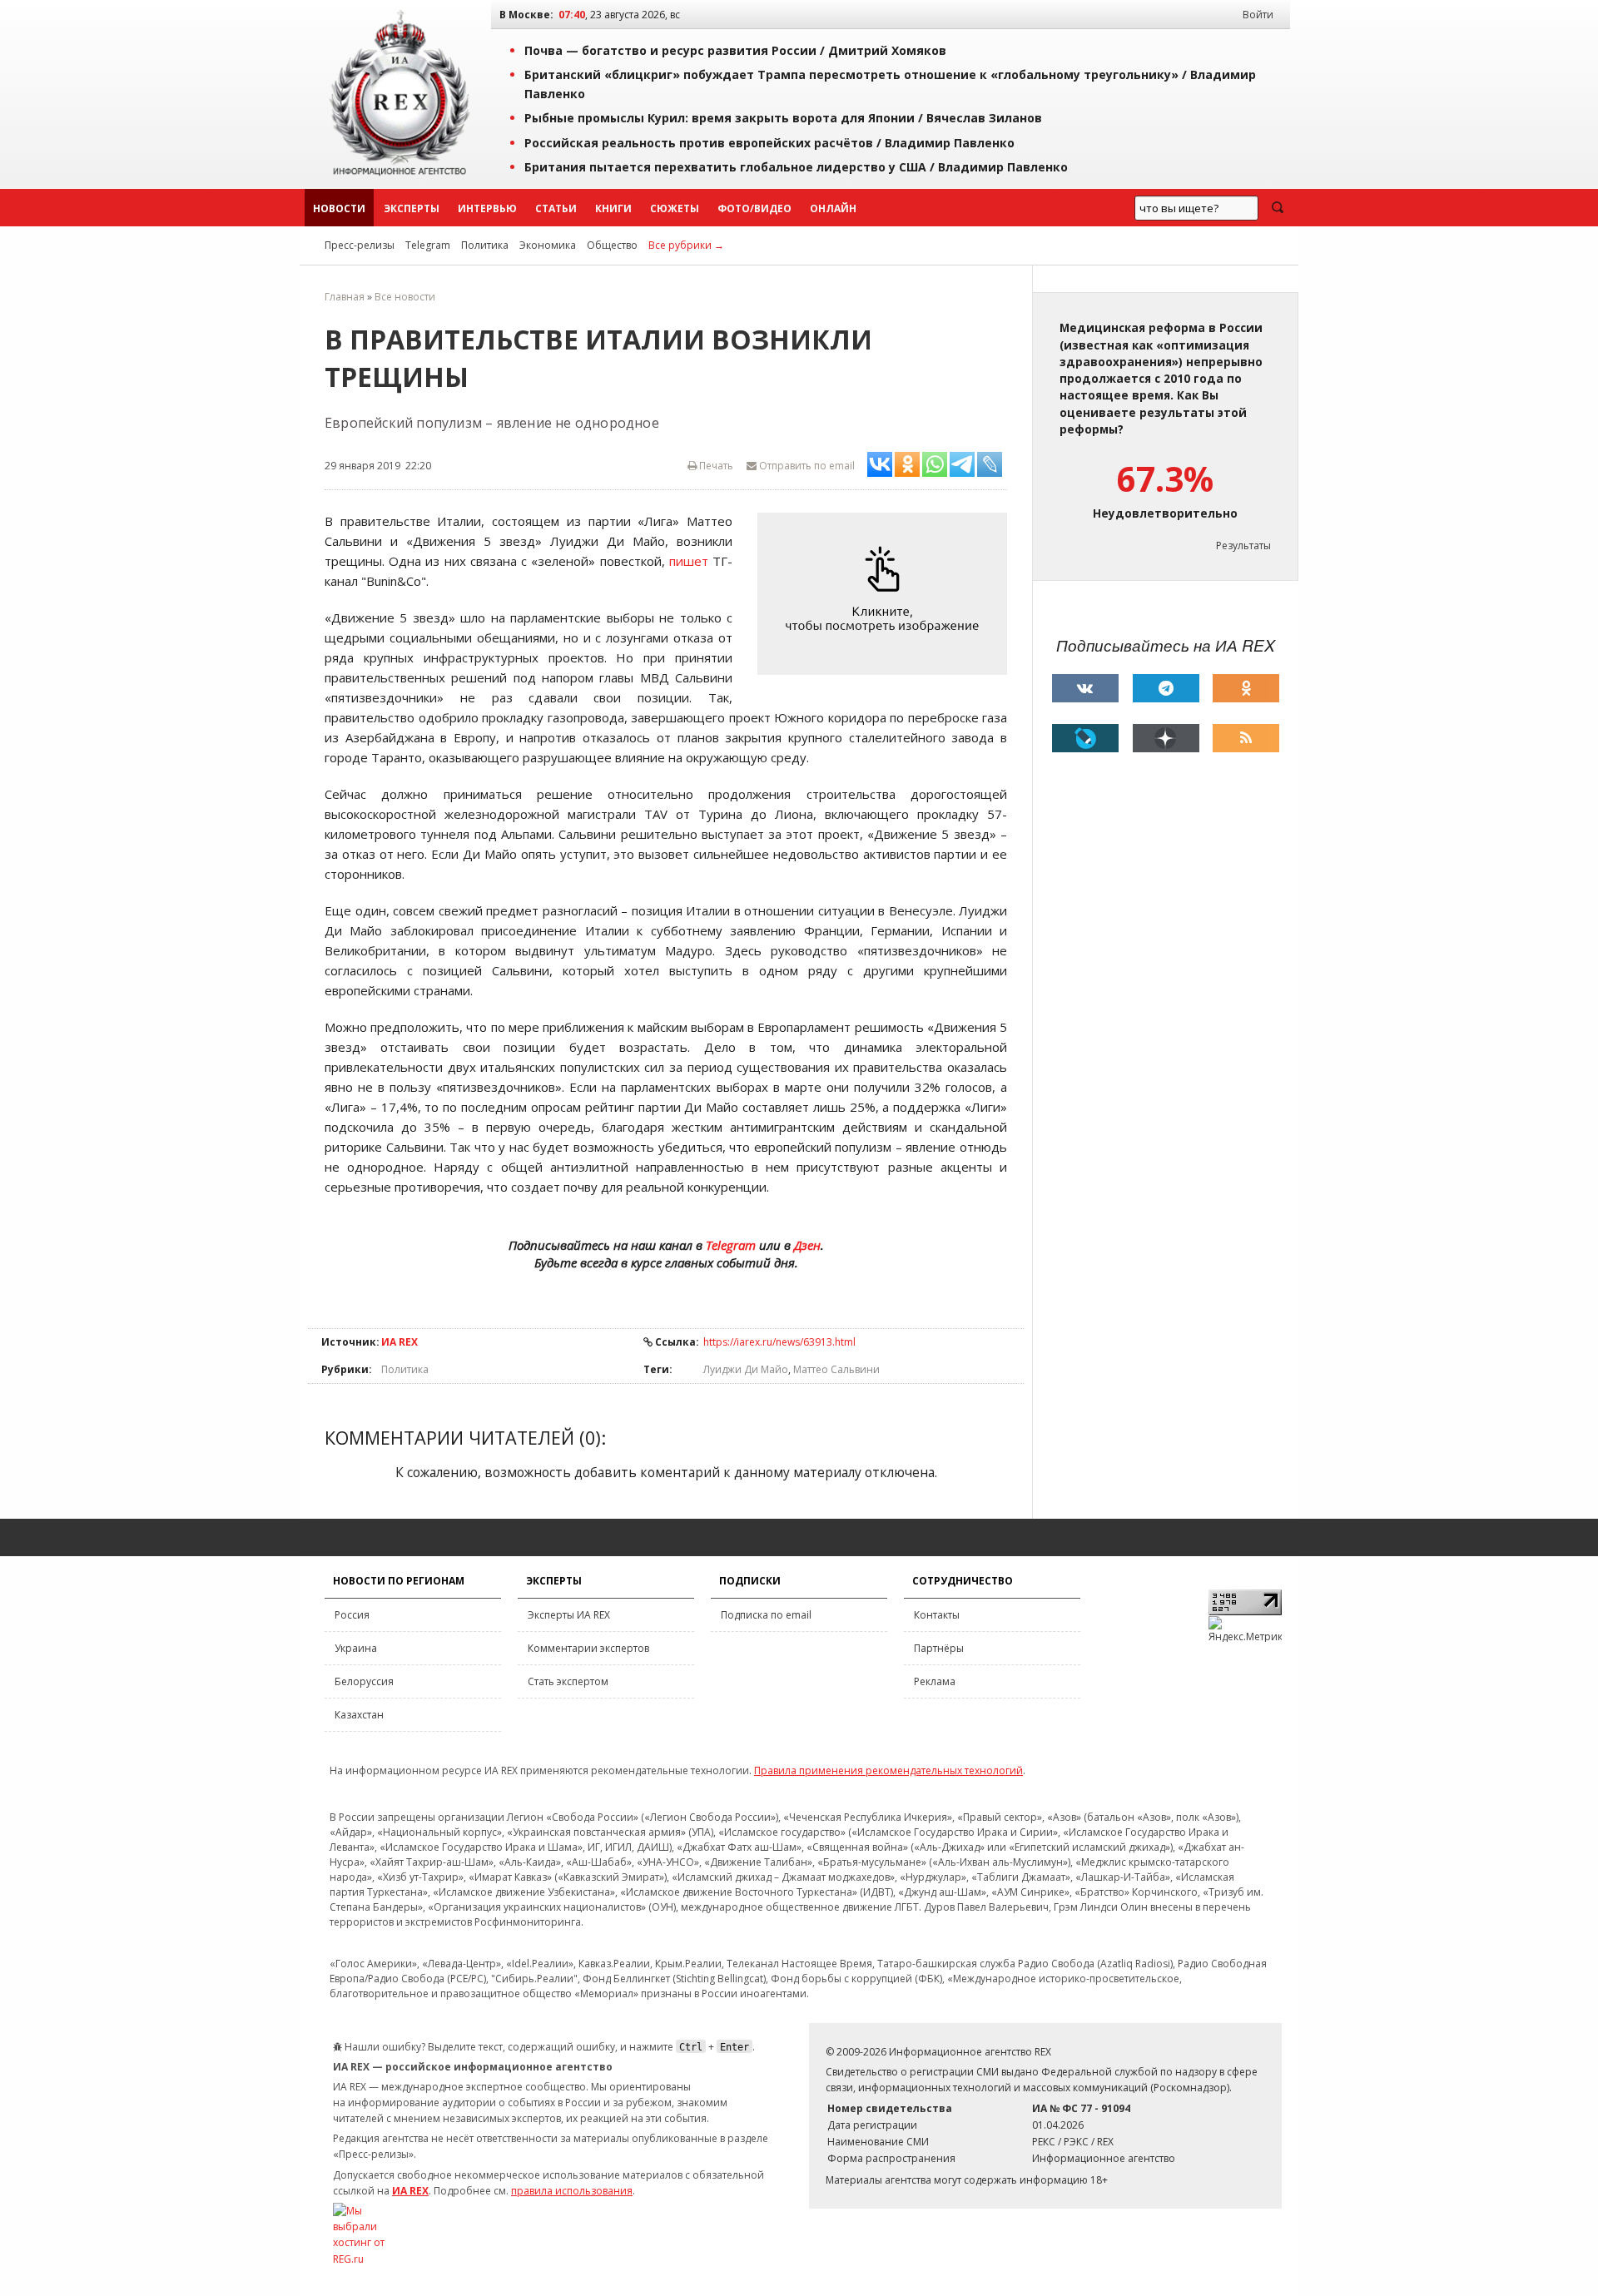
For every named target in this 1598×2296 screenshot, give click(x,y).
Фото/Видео (754, 208)
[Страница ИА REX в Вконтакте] (1085, 688)
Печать (715, 466)
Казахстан (359, 1715)
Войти (1258, 15)
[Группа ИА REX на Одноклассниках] (1246, 688)
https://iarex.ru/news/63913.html (779, 1342)
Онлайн (833, 208)
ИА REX (399, 1342)
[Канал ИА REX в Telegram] (1166, 688)
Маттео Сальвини (836, 1369)
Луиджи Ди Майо (746, 1369)
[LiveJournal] (1085, 738)
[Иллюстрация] (886, 594)
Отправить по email (806, 466)
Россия (352, 1615)
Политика (485, 245)
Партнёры (939, 1648)
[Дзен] (1166, 738)
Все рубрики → (686, 245)
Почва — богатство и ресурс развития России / (735, 50)
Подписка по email (766, 1615)
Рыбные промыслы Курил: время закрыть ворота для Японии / (783, 118)
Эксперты (412, 208)
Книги (613, 208)
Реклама (935, 1681)
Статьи (556, 208)
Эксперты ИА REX (569, 1615)
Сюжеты (675, 208)
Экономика (548, 245)
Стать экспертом (568, 1681)
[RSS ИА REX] (1246, 738)
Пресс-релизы (360, 245)
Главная (345, 297)
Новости (339, 208)
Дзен (807, 1245)
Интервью (487, 208)
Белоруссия (364, 1681)
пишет (689, 561)
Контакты (937, 1615)
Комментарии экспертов (588, 1648)
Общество (612, 245)
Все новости (405, 297)
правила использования (572, 2191)
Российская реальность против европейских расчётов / (769, 143)
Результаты (1243, 545)
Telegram (428, 245)
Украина (356, 1648)
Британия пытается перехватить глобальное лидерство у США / (796, 167)
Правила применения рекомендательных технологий (888, 1770)
